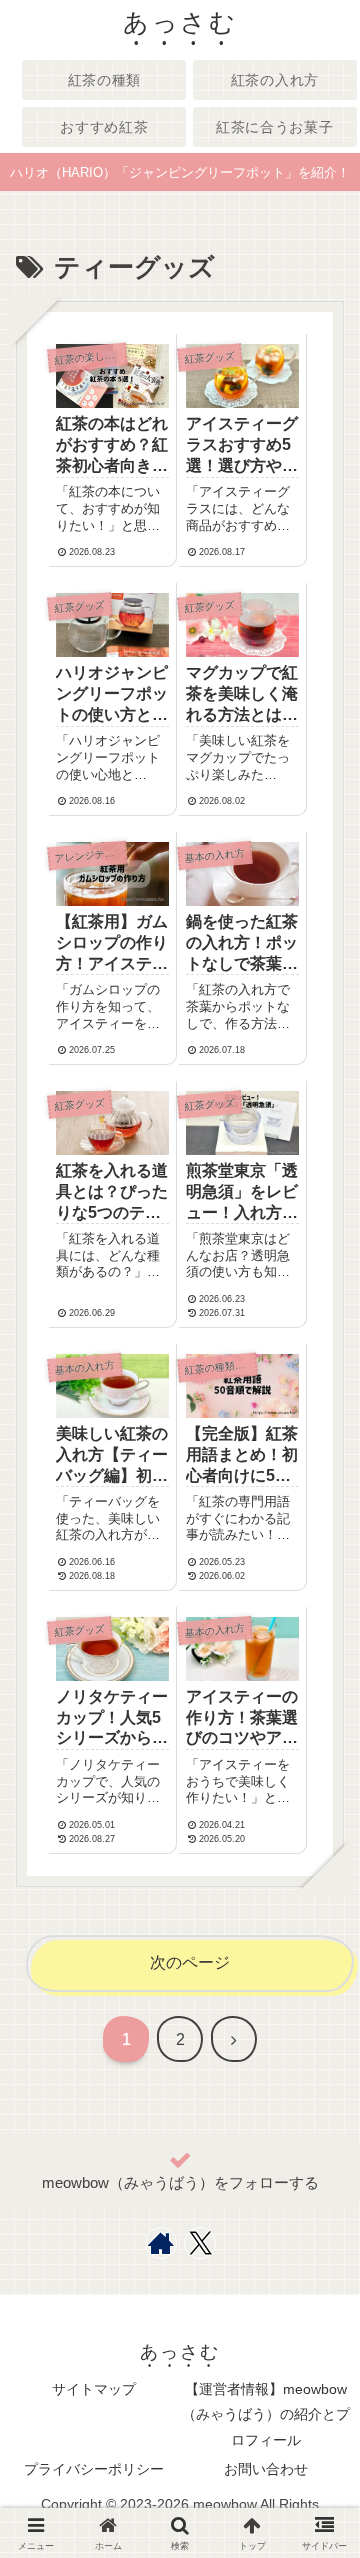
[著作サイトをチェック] (161, 2243)
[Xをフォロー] (200, 2243)
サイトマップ (94, 2389)
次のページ (190, 1962)
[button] (317, 2474)
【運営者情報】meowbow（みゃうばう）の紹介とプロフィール (266, 2414)
